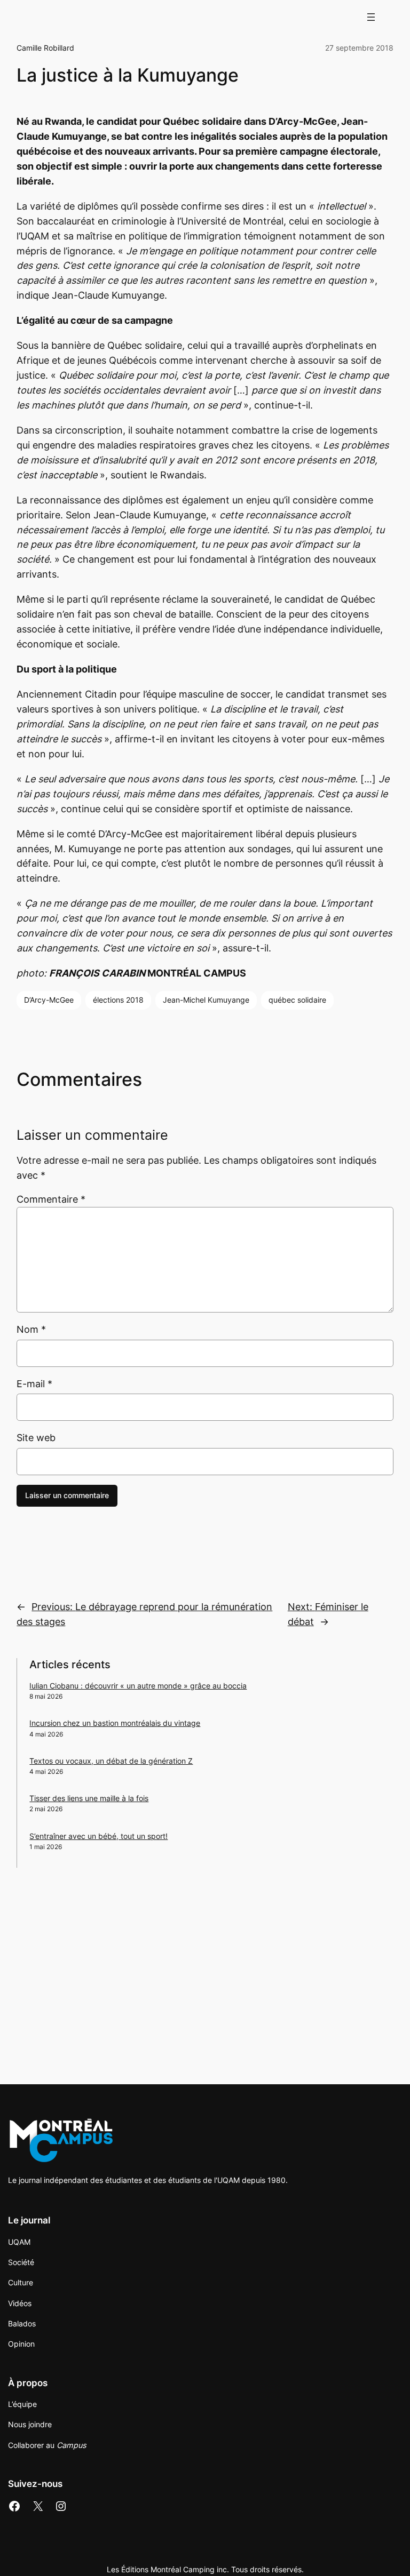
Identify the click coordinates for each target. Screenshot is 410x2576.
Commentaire (51, 1199)
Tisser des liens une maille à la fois (89, 1798)
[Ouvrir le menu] (371, 17)
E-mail (34, 1384)
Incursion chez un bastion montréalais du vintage (115, 1723)
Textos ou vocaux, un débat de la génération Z (111, 1761)
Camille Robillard (45, 48)
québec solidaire (297, 1000)
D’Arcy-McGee (49, 1000)
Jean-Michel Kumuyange (206, 1000)
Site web (36, 1438)
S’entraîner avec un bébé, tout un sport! (98, 1836)
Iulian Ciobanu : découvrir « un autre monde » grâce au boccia (138, 1686)
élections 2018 (118, 1000)
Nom (31, 1329)
